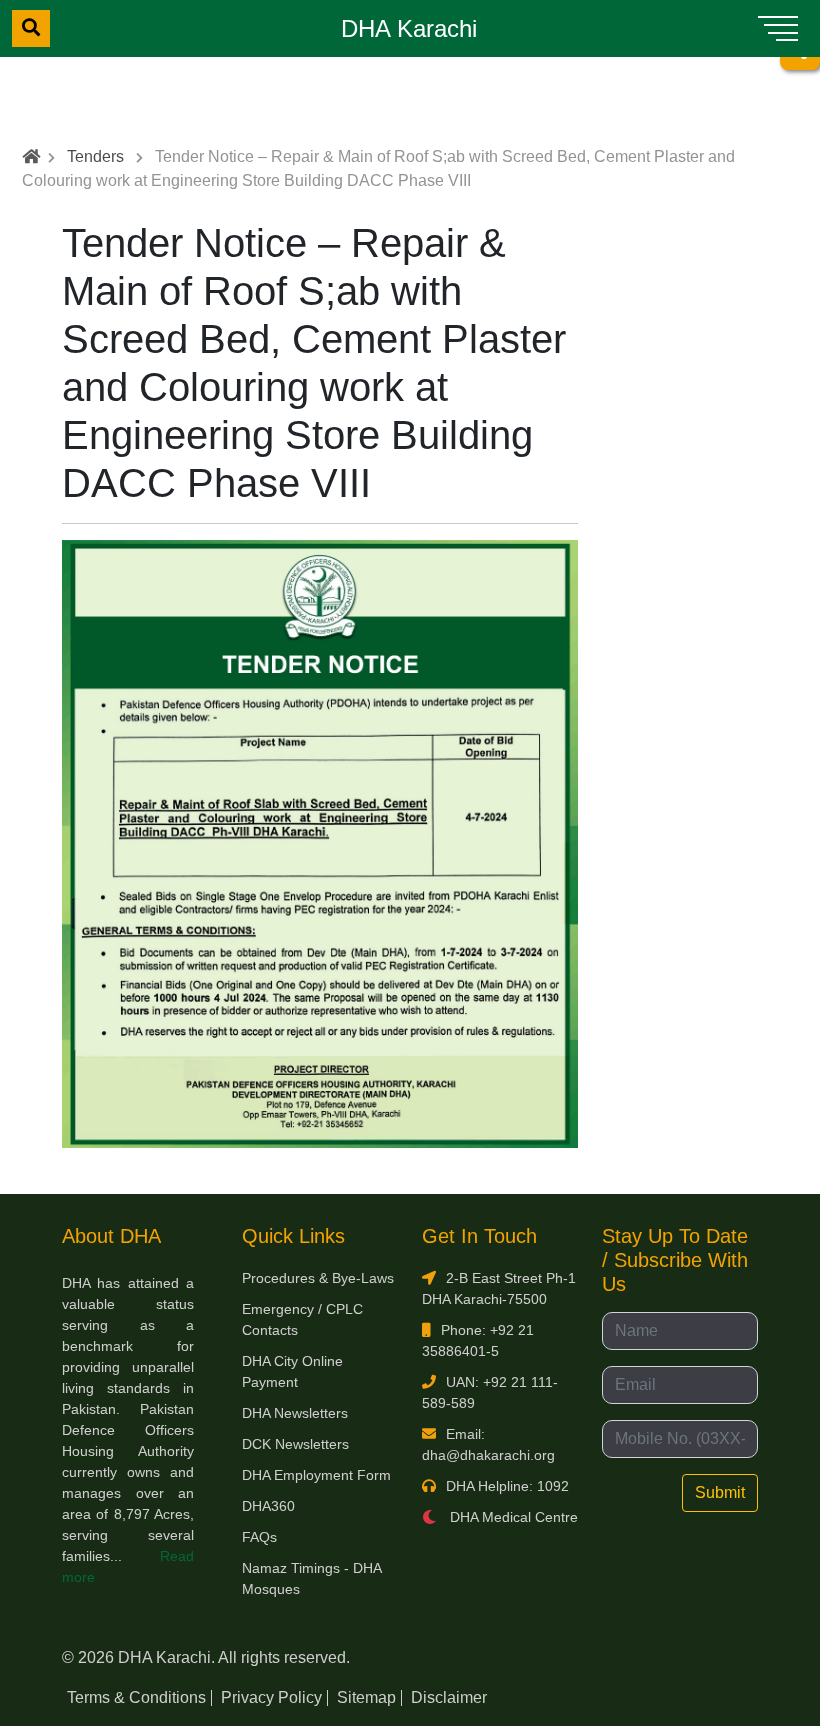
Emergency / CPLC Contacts (302, 1319)
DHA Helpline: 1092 (507, 1486)
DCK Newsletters (295, 1444)
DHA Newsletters (295, 1413)
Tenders (95, 156)
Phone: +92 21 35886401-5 (478, 1340)
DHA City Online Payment (292, 1371)
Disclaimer (449, 1697)
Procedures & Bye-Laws (318, 1278)
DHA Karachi (409, 28)
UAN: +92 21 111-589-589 (490, 1392)
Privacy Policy (271, 1697)
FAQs (259, 1537)
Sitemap (366, 1697)
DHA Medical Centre (512, 1517)
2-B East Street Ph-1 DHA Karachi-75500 (499, 1288)
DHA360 (268, 1506)
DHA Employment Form (316, 1475)
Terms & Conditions (136, 1697)
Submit (720, 1492)
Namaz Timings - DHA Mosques (311, 1578)
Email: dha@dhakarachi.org (488, 1444)
